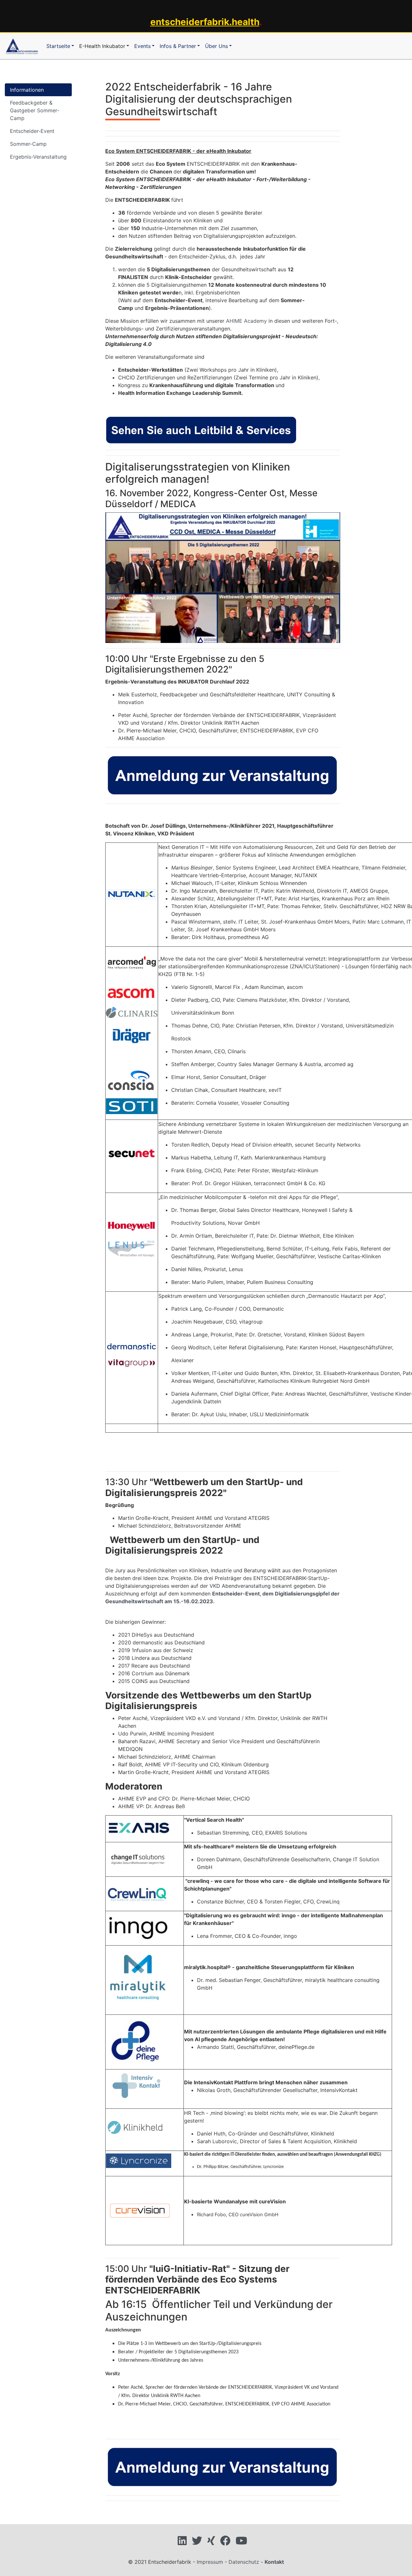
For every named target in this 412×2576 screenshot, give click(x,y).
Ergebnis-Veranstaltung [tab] (38, 157)
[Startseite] (22, 46)
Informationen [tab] (27, 90)
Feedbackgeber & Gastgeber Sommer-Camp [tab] (35, 110)
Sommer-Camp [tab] (28, 144)
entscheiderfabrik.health (205, 22)
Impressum (210, 2562)
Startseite (58, 46)
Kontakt (274, 2562)
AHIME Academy (246, 321)
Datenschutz (244, 2562)
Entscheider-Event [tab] (32, 131)
